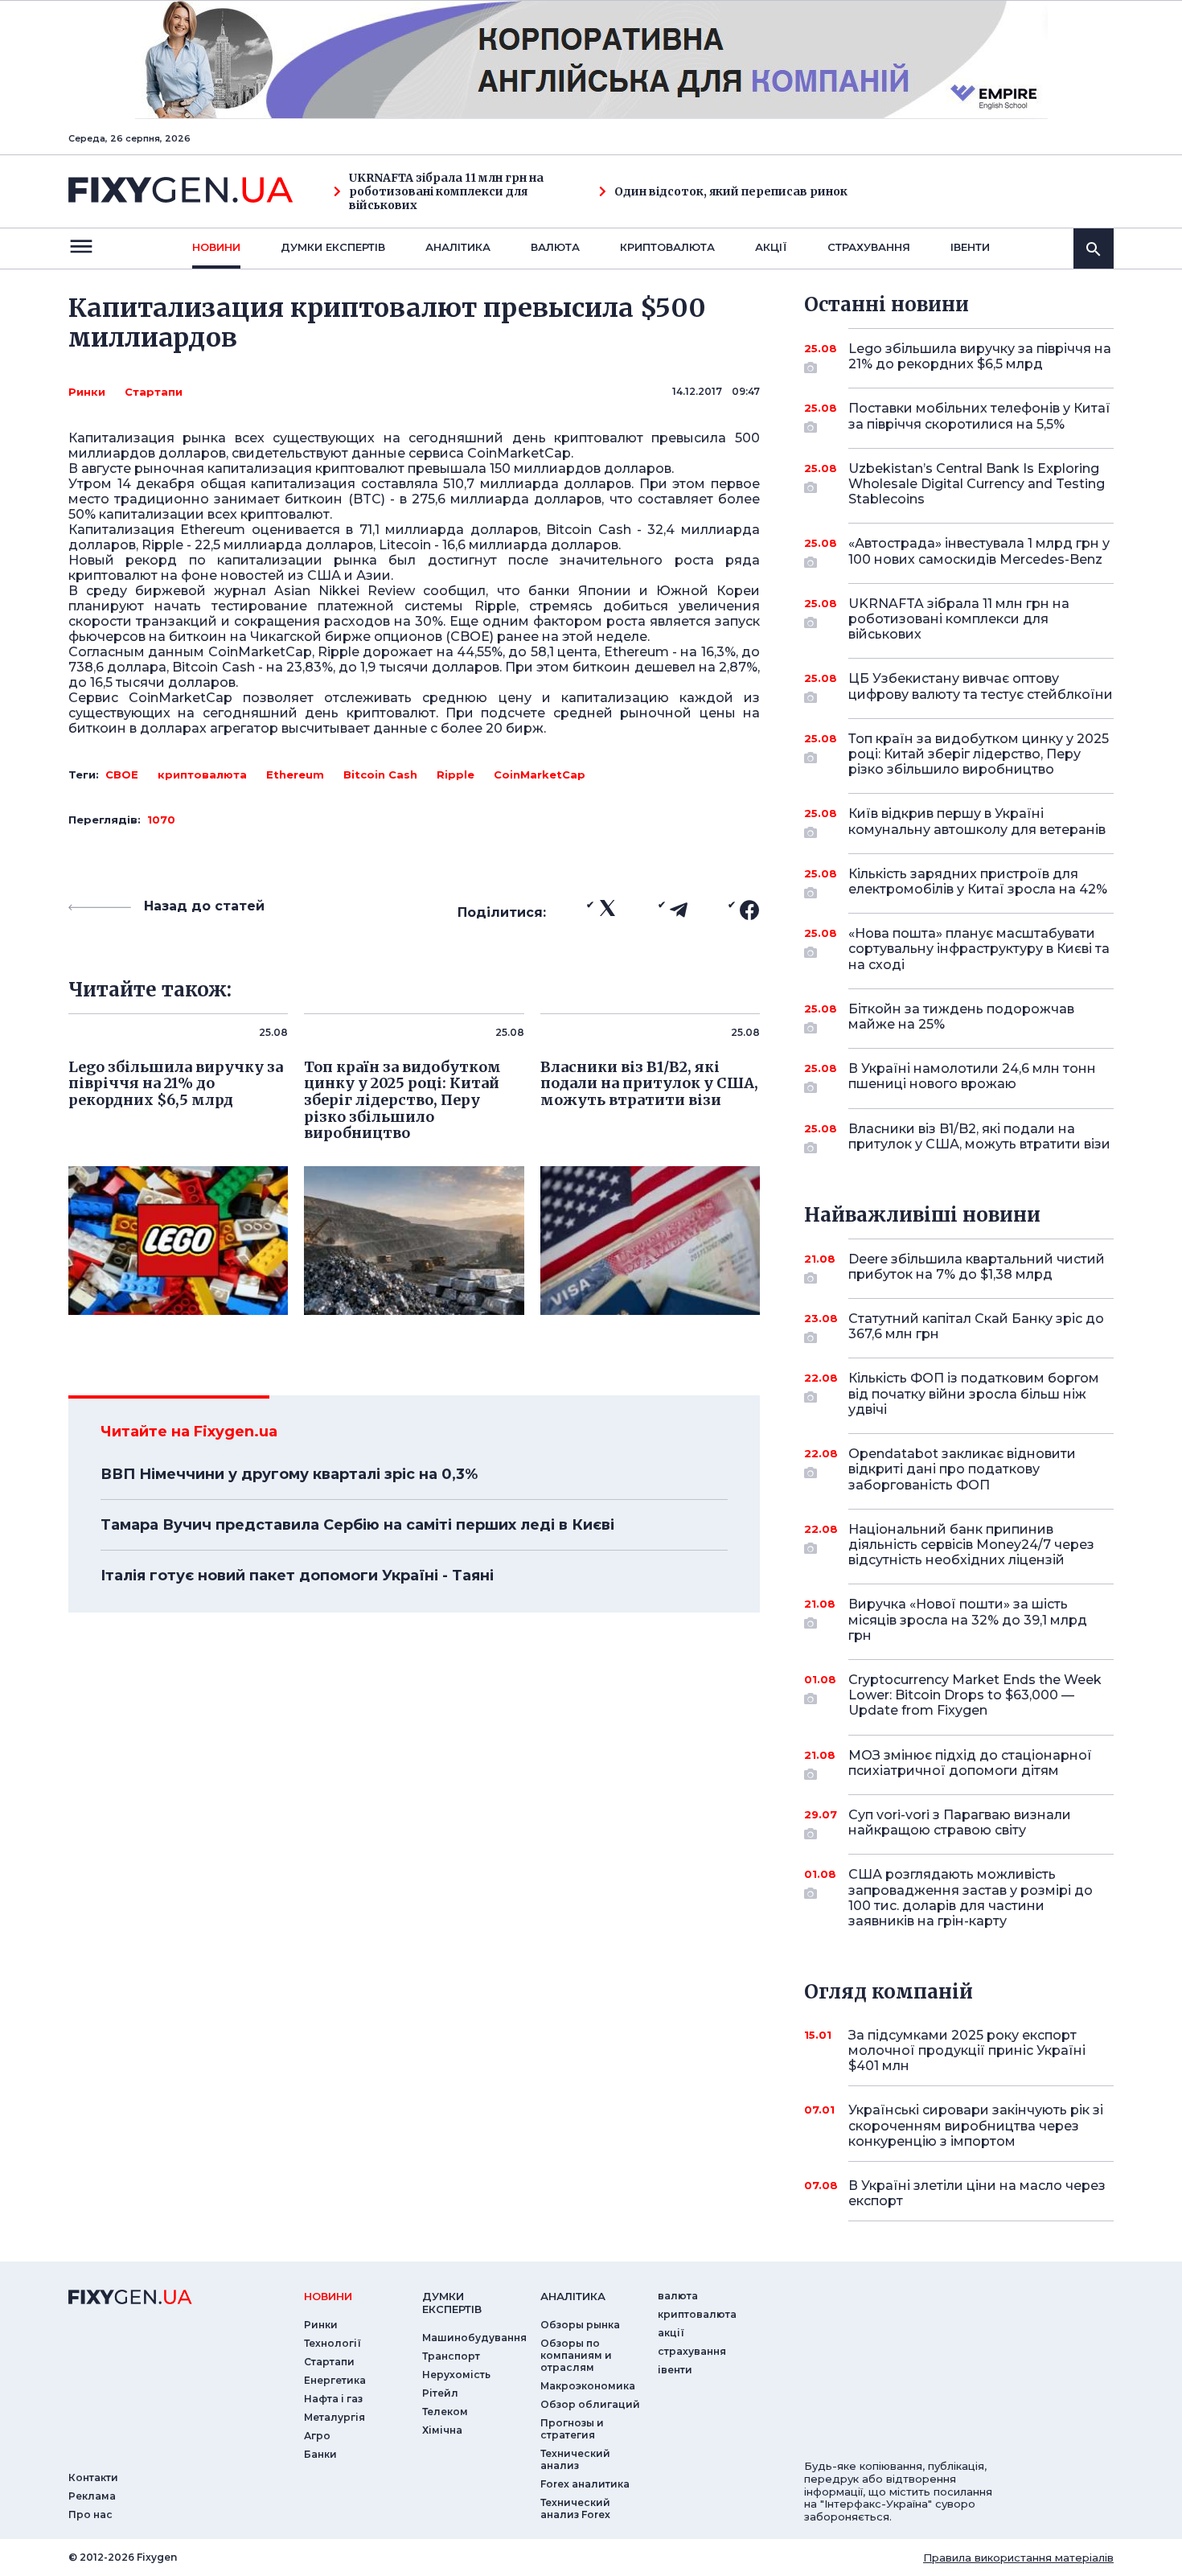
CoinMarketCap (540, 774)
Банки (320, 2454)
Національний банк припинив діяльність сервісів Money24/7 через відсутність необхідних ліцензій (971, 1545)
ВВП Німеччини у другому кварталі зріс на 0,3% (289, 1474)
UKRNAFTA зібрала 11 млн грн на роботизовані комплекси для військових (446, 191)
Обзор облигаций (590, 2404)
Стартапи (154, 392)
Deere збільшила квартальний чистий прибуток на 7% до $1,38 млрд (977, 1267)
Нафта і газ (333, 2399)
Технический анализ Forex (575, 2508)
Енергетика (335, 2380)
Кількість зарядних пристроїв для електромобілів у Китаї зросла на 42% (978, 881)
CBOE (122, 774)
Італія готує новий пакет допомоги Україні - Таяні (297, 1576)
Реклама (92, 2496)
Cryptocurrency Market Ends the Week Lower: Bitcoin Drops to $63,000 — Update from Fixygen (975, 1695)
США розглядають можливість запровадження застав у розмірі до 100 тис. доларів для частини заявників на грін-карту (971, 1898)
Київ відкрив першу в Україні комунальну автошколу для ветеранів (977, 821)
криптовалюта (667, 247)
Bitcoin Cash (380, 774)
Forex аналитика (585, 2484)
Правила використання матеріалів (1018, 2558)
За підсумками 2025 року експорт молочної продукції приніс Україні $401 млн (967, 2050)
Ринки (87, 392)
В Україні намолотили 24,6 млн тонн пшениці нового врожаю (972, 1076)
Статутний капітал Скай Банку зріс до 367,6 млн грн (976, 1326)
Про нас (90, 2514)
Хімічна (442, 2430)
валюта (555, 247)
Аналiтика (458, 247)
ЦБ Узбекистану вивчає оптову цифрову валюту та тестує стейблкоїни (981, 686)
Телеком (445, 2412)
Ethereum (295, 774)
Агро (317, 2436)
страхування (869, 247)
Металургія (334, 2417)
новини (216, 247)
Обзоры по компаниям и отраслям (576, 2355)
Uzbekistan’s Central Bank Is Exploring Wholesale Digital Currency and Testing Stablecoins (977, 484)
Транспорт (451, 2356)
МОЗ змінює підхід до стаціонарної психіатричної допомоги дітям (970, 1763)
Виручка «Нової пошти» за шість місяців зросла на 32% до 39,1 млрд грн (968, 1619)
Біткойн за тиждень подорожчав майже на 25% (961, 1017)
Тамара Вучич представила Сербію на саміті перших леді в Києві (357, 1525)
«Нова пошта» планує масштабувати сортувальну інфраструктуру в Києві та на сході (979, 949)
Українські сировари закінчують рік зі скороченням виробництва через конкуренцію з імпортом (976, 2125)
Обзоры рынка (580, 2325)
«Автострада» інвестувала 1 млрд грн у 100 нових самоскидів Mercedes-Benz (979, 551)
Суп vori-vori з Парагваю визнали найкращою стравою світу (960, 1822)
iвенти (970, 247)
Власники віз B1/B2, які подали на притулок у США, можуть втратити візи (979, 1136)
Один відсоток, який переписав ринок (731, 192)
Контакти (93, 2477)
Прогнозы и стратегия (572, 2429)
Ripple (456, 774)
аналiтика (573, 2296)
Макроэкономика (588, 2386)
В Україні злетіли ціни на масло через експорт (977, 2193)
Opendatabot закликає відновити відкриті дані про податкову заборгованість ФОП (962, 1469)
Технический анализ (575, 2459)
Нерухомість (456, 2375)
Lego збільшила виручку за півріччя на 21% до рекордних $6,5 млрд (980, 356)
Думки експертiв (333, 247)
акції (771, 247)
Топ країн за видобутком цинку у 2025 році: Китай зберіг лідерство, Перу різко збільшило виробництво (979, 754)
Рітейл (440, 2393)
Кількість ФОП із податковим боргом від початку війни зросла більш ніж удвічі (974, 1393)
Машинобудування (474, 2338)
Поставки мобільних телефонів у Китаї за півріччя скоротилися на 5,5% (979, 416)
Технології (332, 2343)
